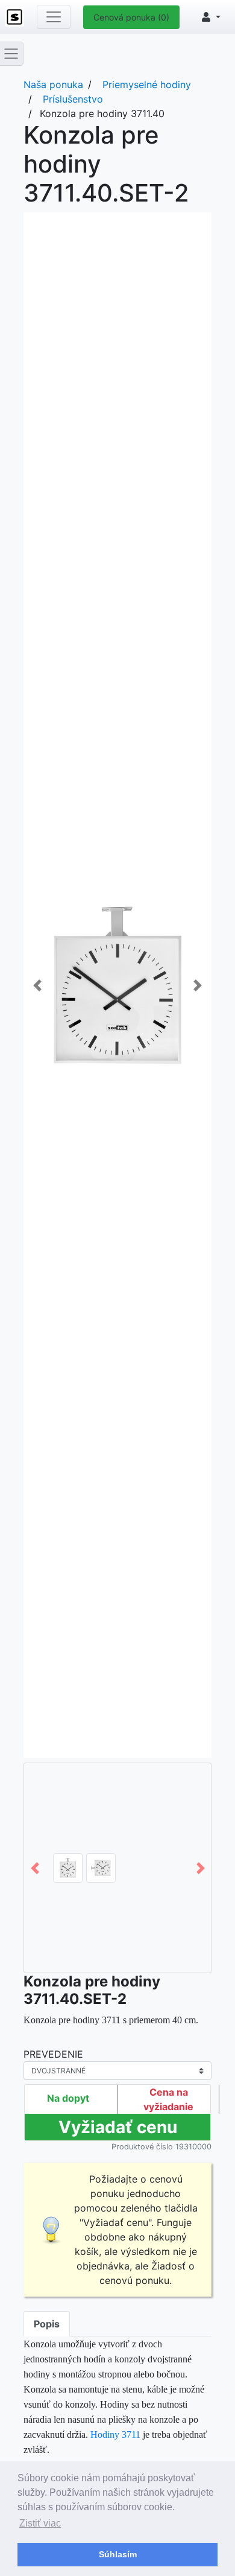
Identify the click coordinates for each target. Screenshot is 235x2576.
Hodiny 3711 (115, 2434)
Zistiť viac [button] (40, 2523)
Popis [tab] (47, 2324)
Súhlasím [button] (118, 2554)
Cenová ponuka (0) (131, 17)
